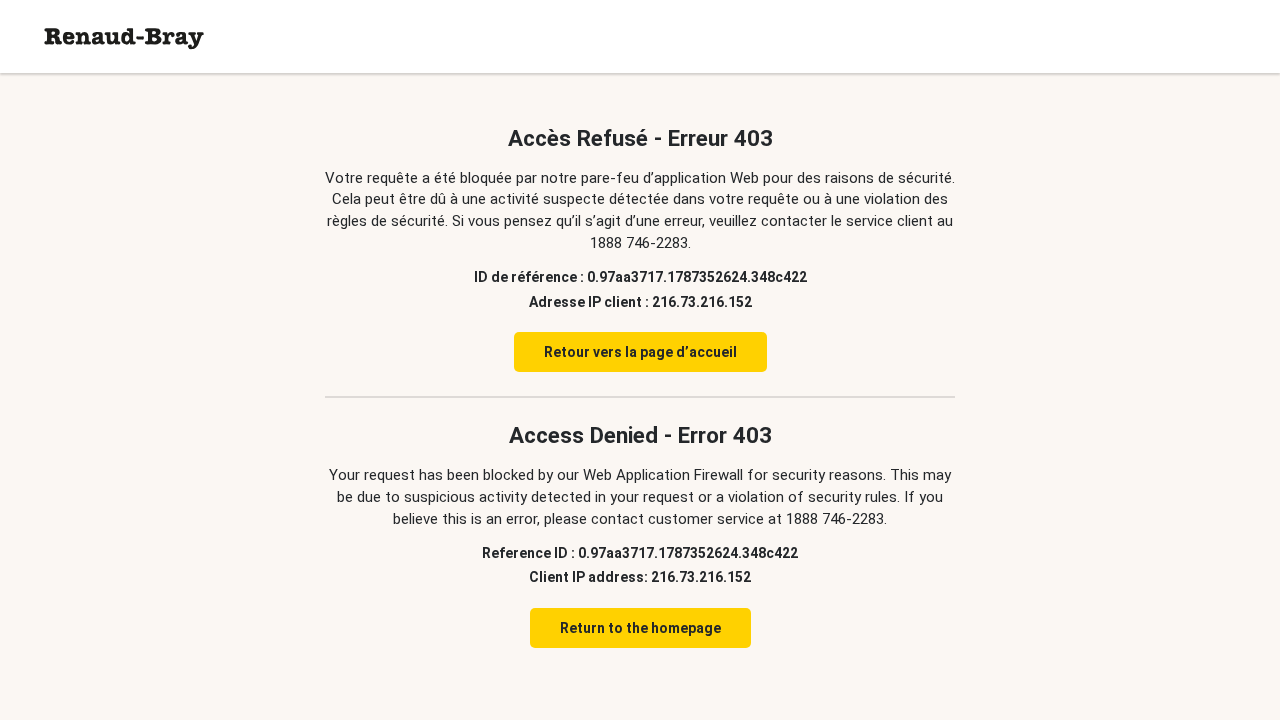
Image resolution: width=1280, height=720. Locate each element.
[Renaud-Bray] (124, 36)
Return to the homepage (640, 628)
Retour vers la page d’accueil (640, 352)
